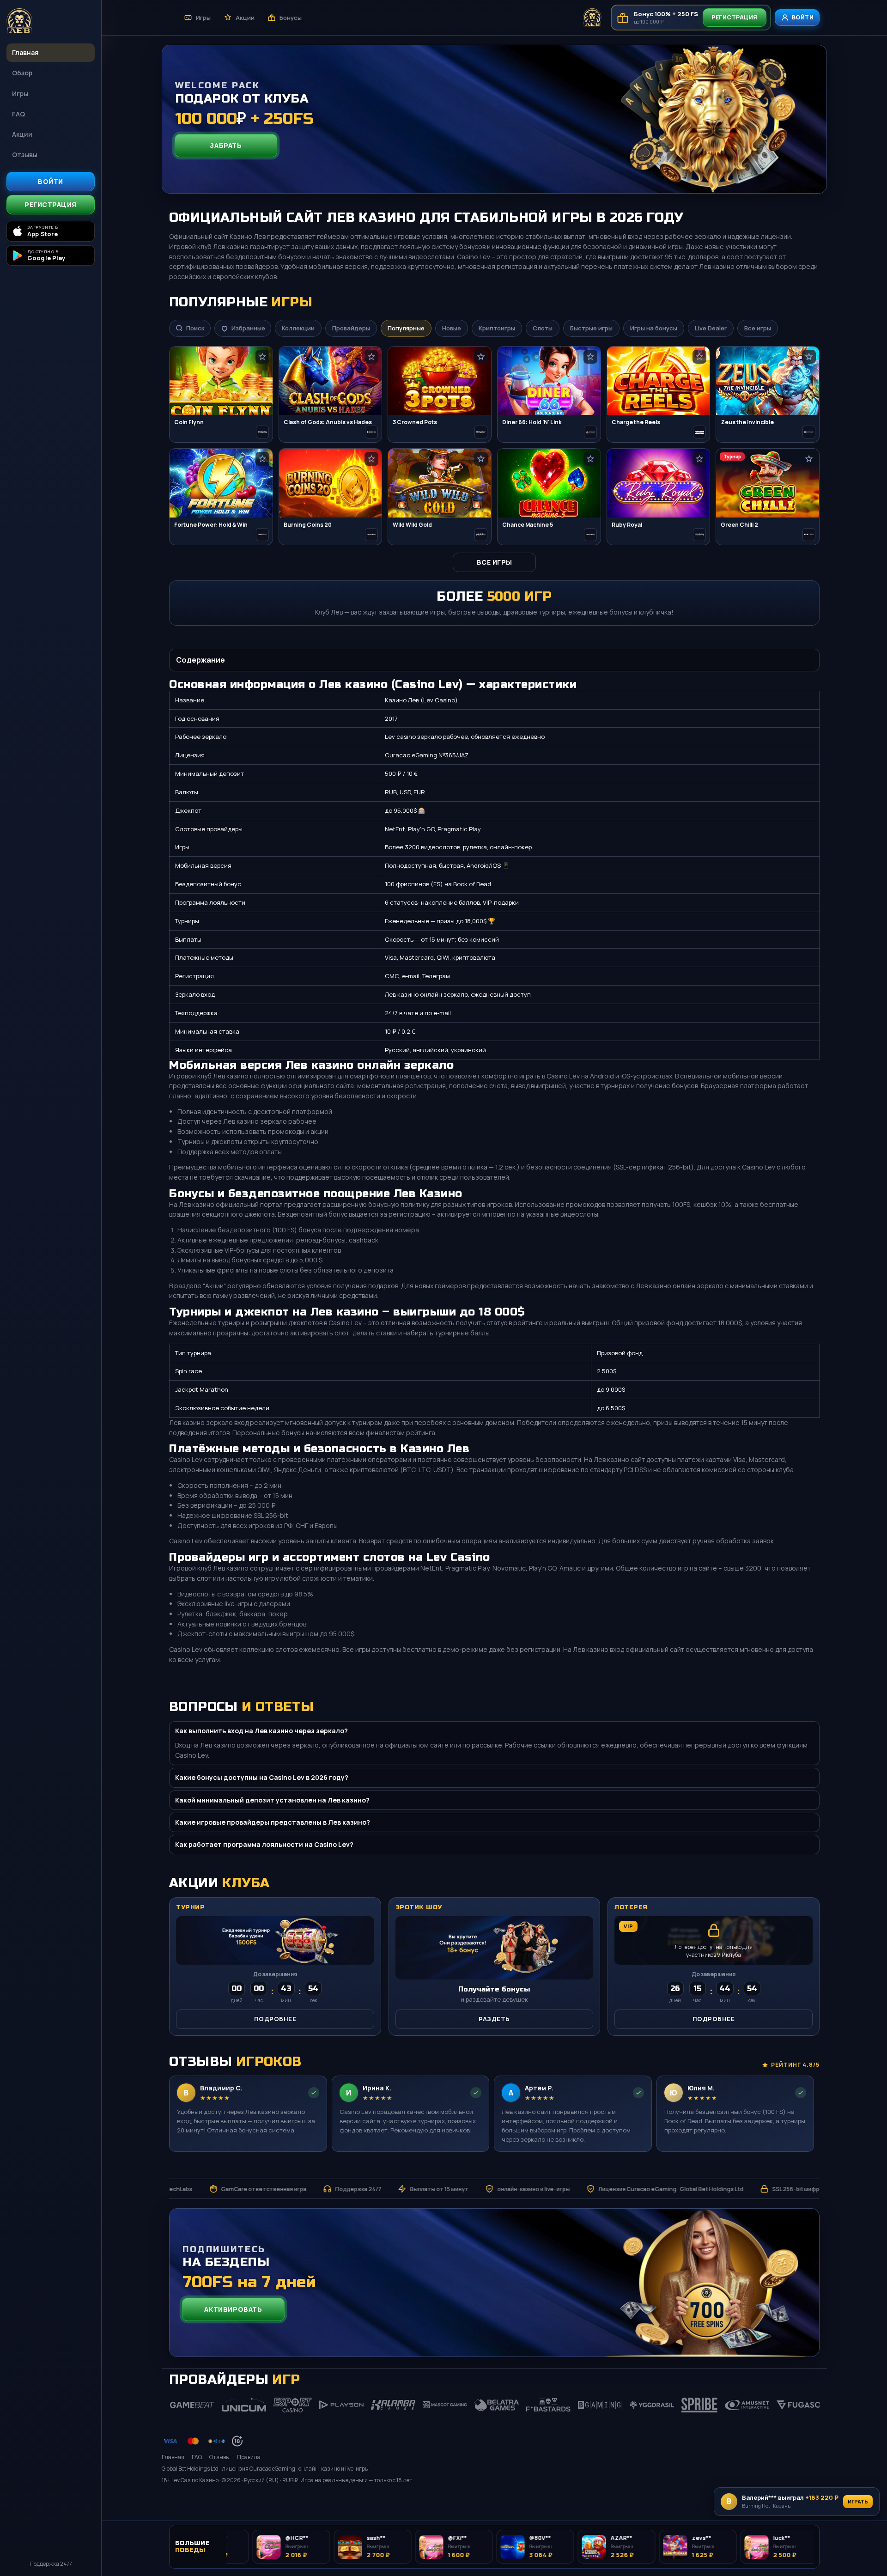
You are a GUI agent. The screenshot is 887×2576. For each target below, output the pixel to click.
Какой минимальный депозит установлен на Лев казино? (272, 1800)
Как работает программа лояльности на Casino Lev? (264, 1844)
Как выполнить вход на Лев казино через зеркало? (261, 1731)
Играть (858, 2501)
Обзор (22, 73)
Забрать (226, 145)
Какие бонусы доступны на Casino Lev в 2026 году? (262, 1777)
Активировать (233, 2309)
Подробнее (275, 2019)
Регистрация (51, 204)
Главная (25, 52)
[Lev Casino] (51, 22)
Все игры (495, 562)
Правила (249, 2457)
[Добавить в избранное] (262, 357)
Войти (51, 181)
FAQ (18, 114)
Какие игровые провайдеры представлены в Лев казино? (273, 1822)
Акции (22, 134)
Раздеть (494, 2019)
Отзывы (25, 155)
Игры (20, 94)
